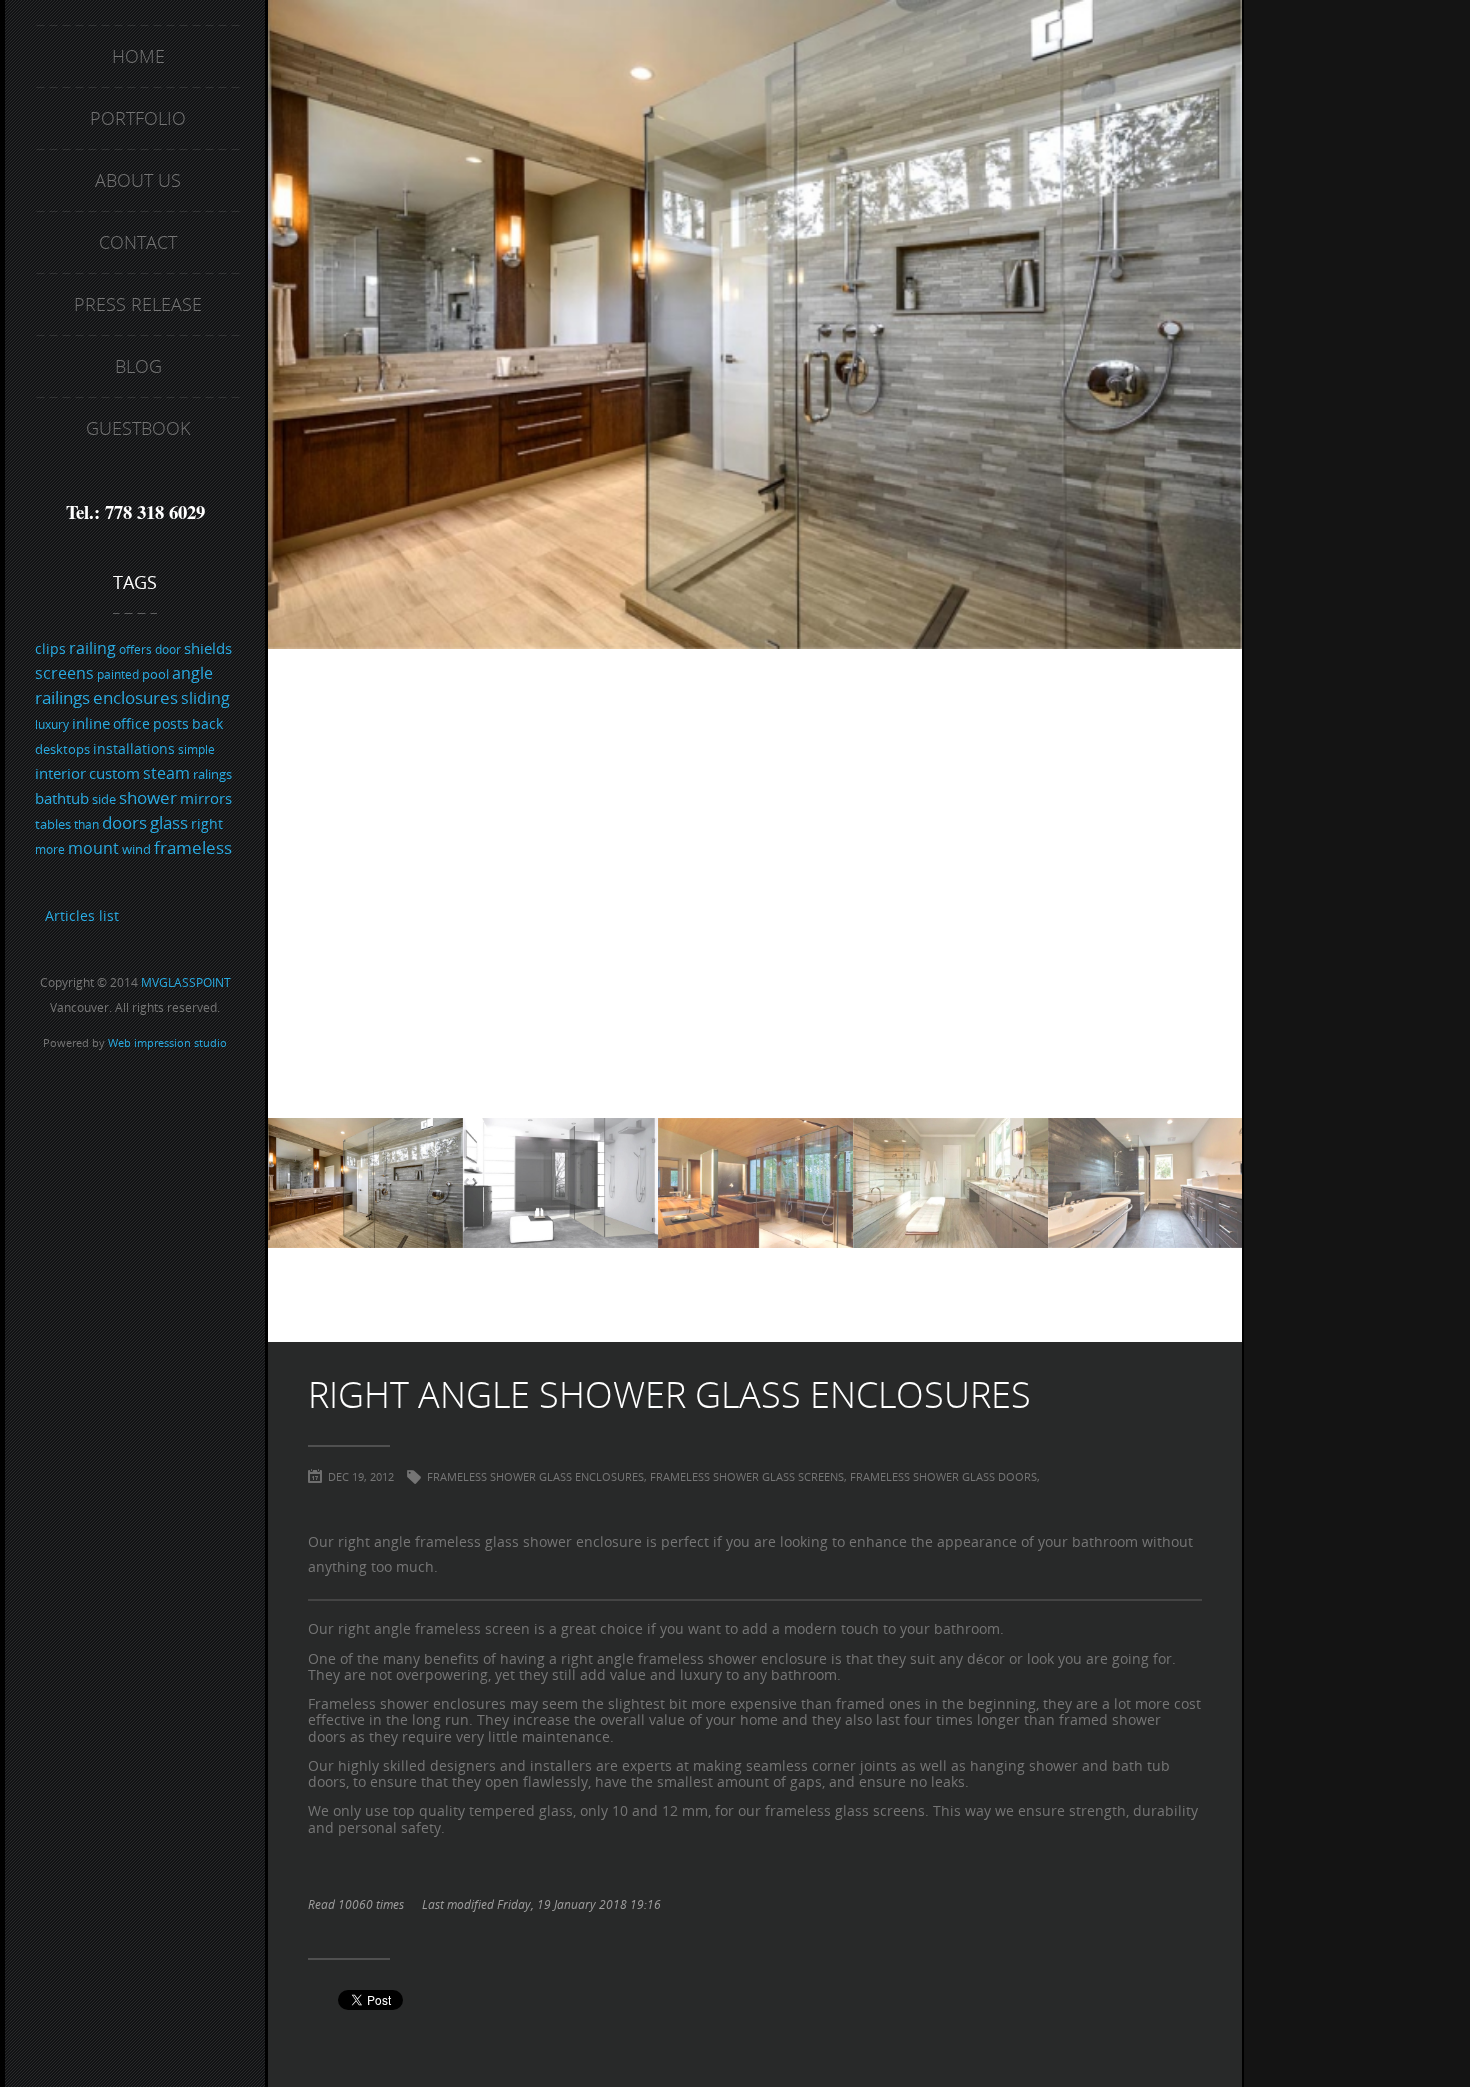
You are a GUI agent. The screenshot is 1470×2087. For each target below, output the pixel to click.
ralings (212, 774)
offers (135, 649)
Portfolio (138, 118)
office (131, 723)
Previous (293, 559)
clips (50, 648)
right (207, 823)
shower (148, 797)
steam (166, 773)
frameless (193, 847)
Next (1217, 559)
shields (208, 648)
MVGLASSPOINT (186, 982)
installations (134, 748)
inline (91, 723)
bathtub (62, 798)
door (168, 649)
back (207, 723)
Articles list (82, 915)
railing (92, 648)
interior (60, 773)
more (50, 849)
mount (93, 848)
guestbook (138, 428)
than (86, 824)
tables (53, 824)
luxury (52, 724)
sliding (205, 698)
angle (192, 673)
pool (155, 674)
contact (138, 242)
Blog (138, 366)
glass (169, 822)
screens (64, 673)
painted (118, 674)
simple (196, 749)
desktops (62, 749)
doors (124, 822)
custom (114, 773)
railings (62, 697)
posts (171, 723)
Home (138, 56)
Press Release (138, 304)
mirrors (206, 798)
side (104, 799)
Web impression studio (167, 1043)
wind (136, 849)
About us (138, 180)
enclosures (135, 697)
